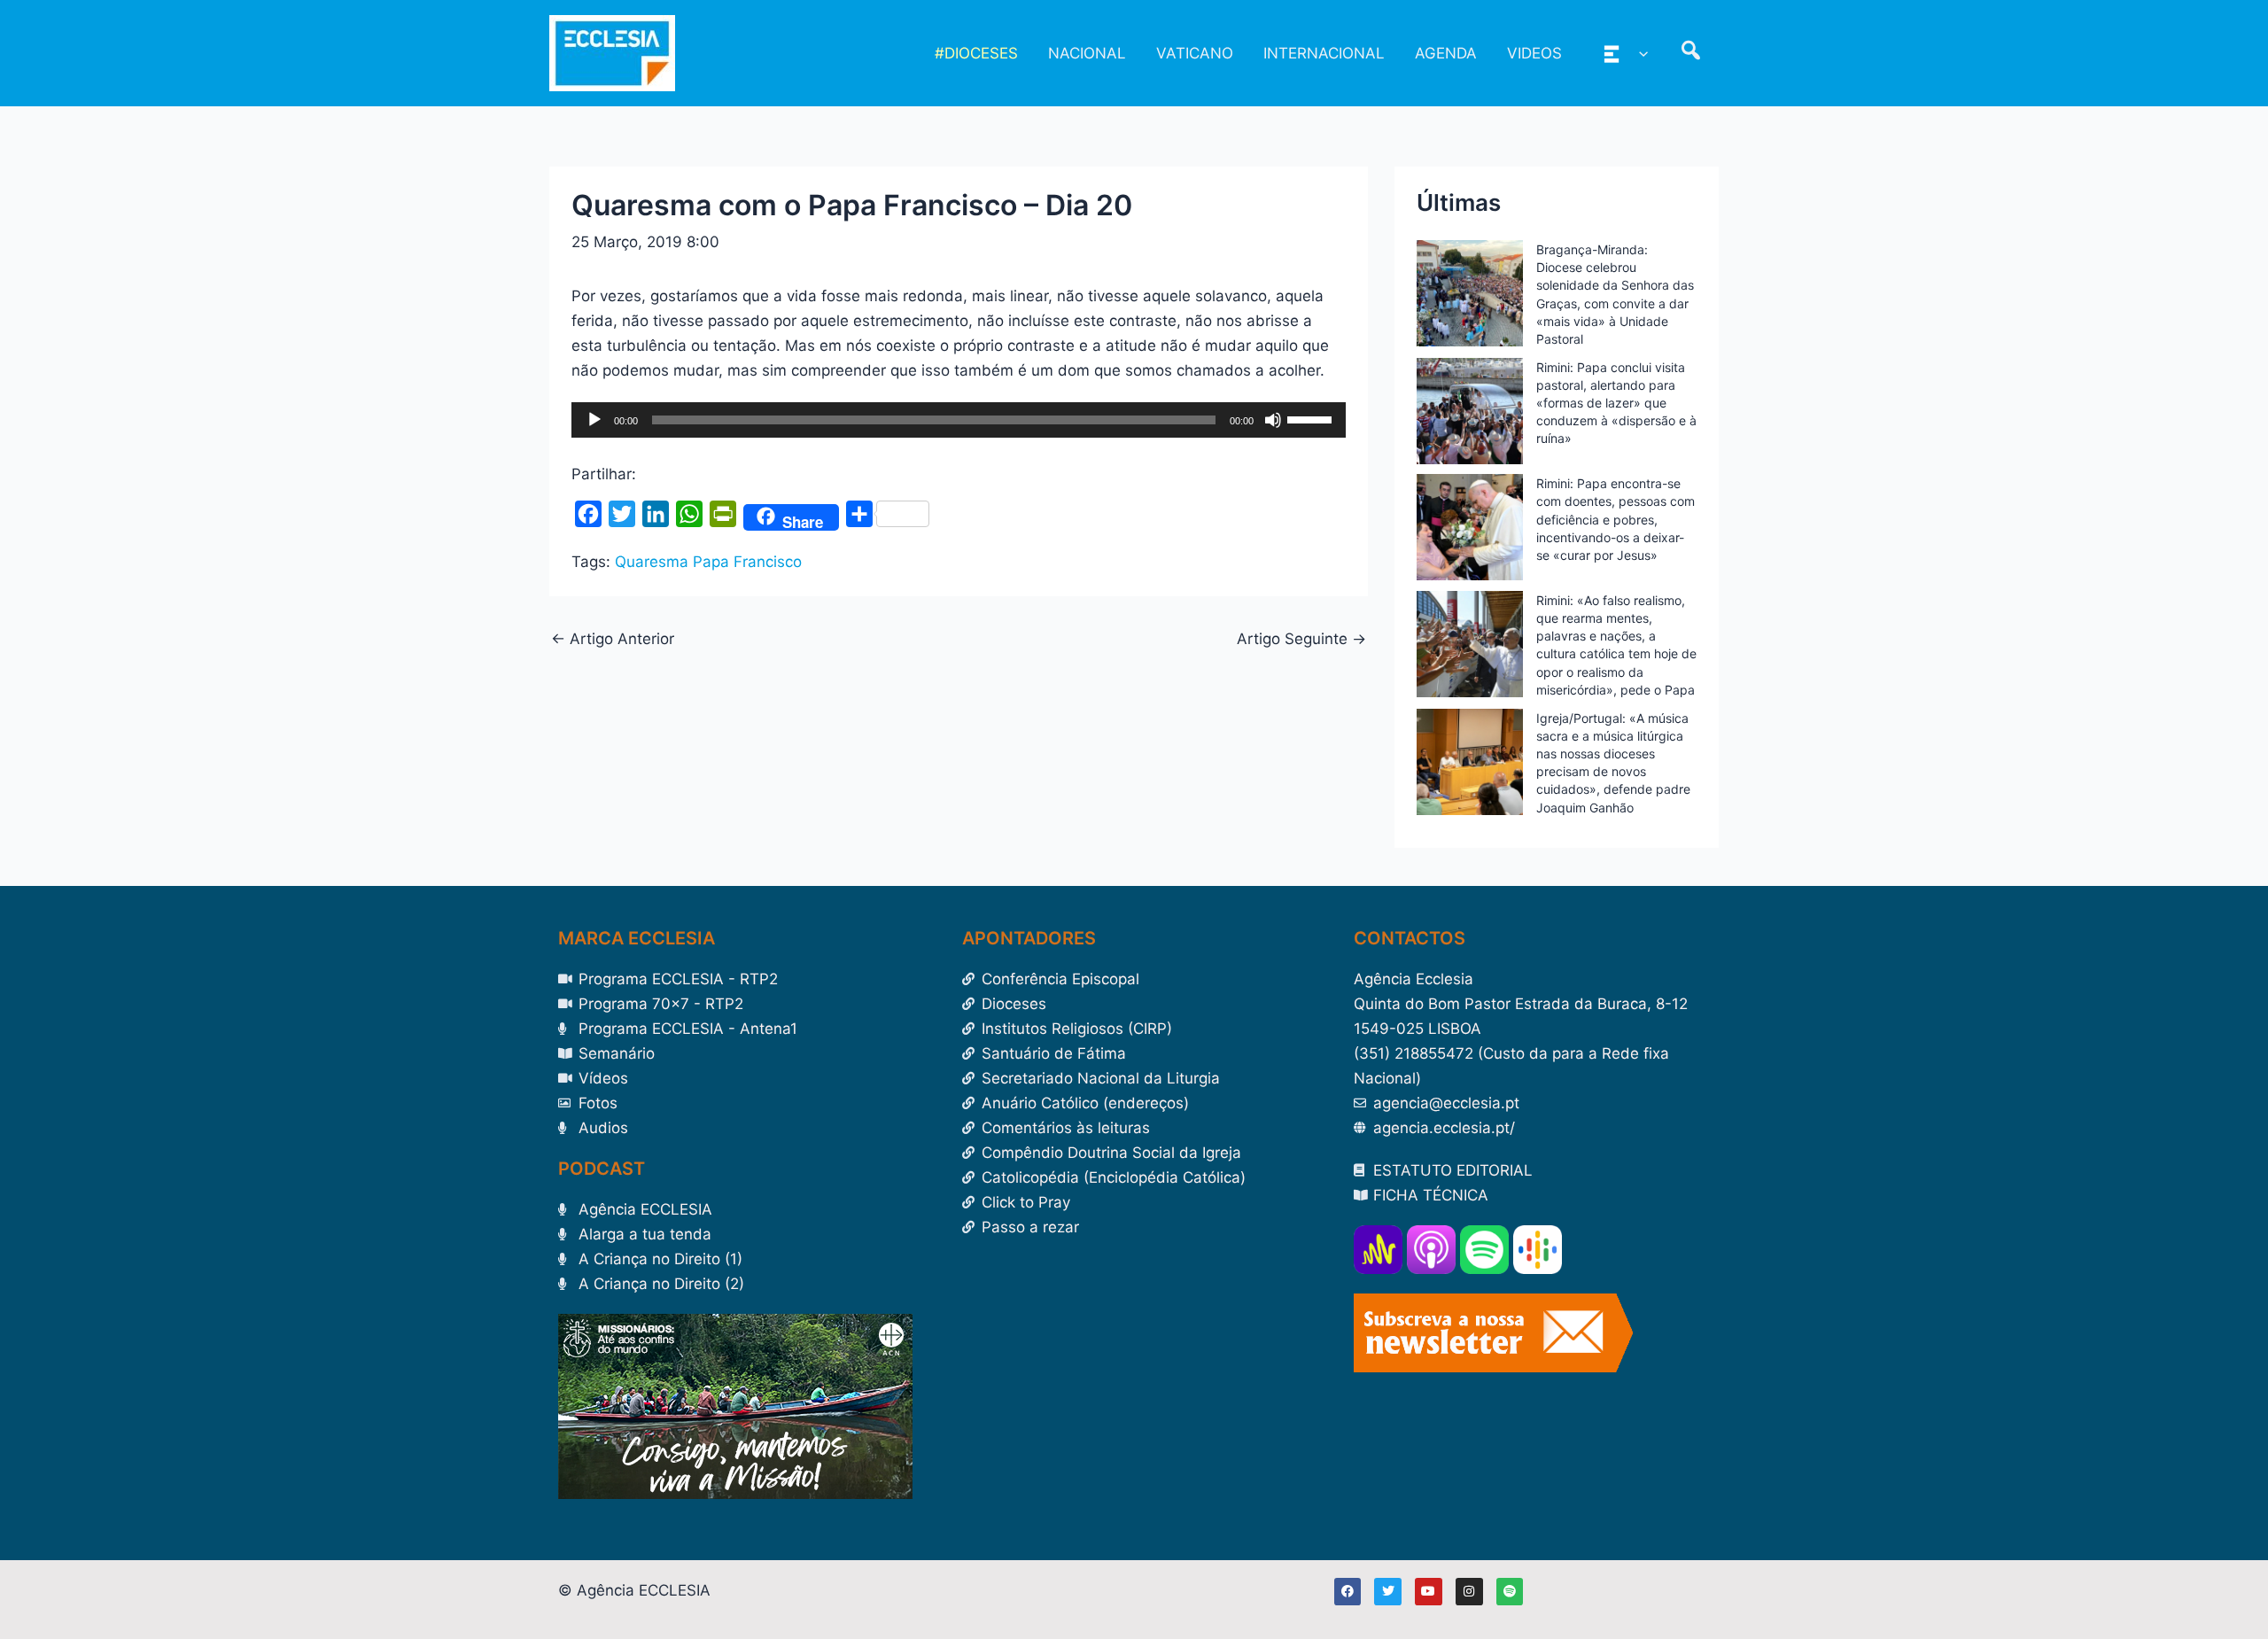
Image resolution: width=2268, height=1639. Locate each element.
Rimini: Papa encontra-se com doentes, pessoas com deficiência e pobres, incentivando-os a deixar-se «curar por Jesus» (1616, 519)
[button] (1639, 53)
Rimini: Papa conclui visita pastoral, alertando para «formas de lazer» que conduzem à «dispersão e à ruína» (1616, 403)
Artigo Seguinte (1301, 639)
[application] (959, 420)
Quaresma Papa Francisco (708, 562)
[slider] (1312, 418)
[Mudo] (1273, 420)
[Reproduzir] (594, 420)
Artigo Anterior (613, 639)
